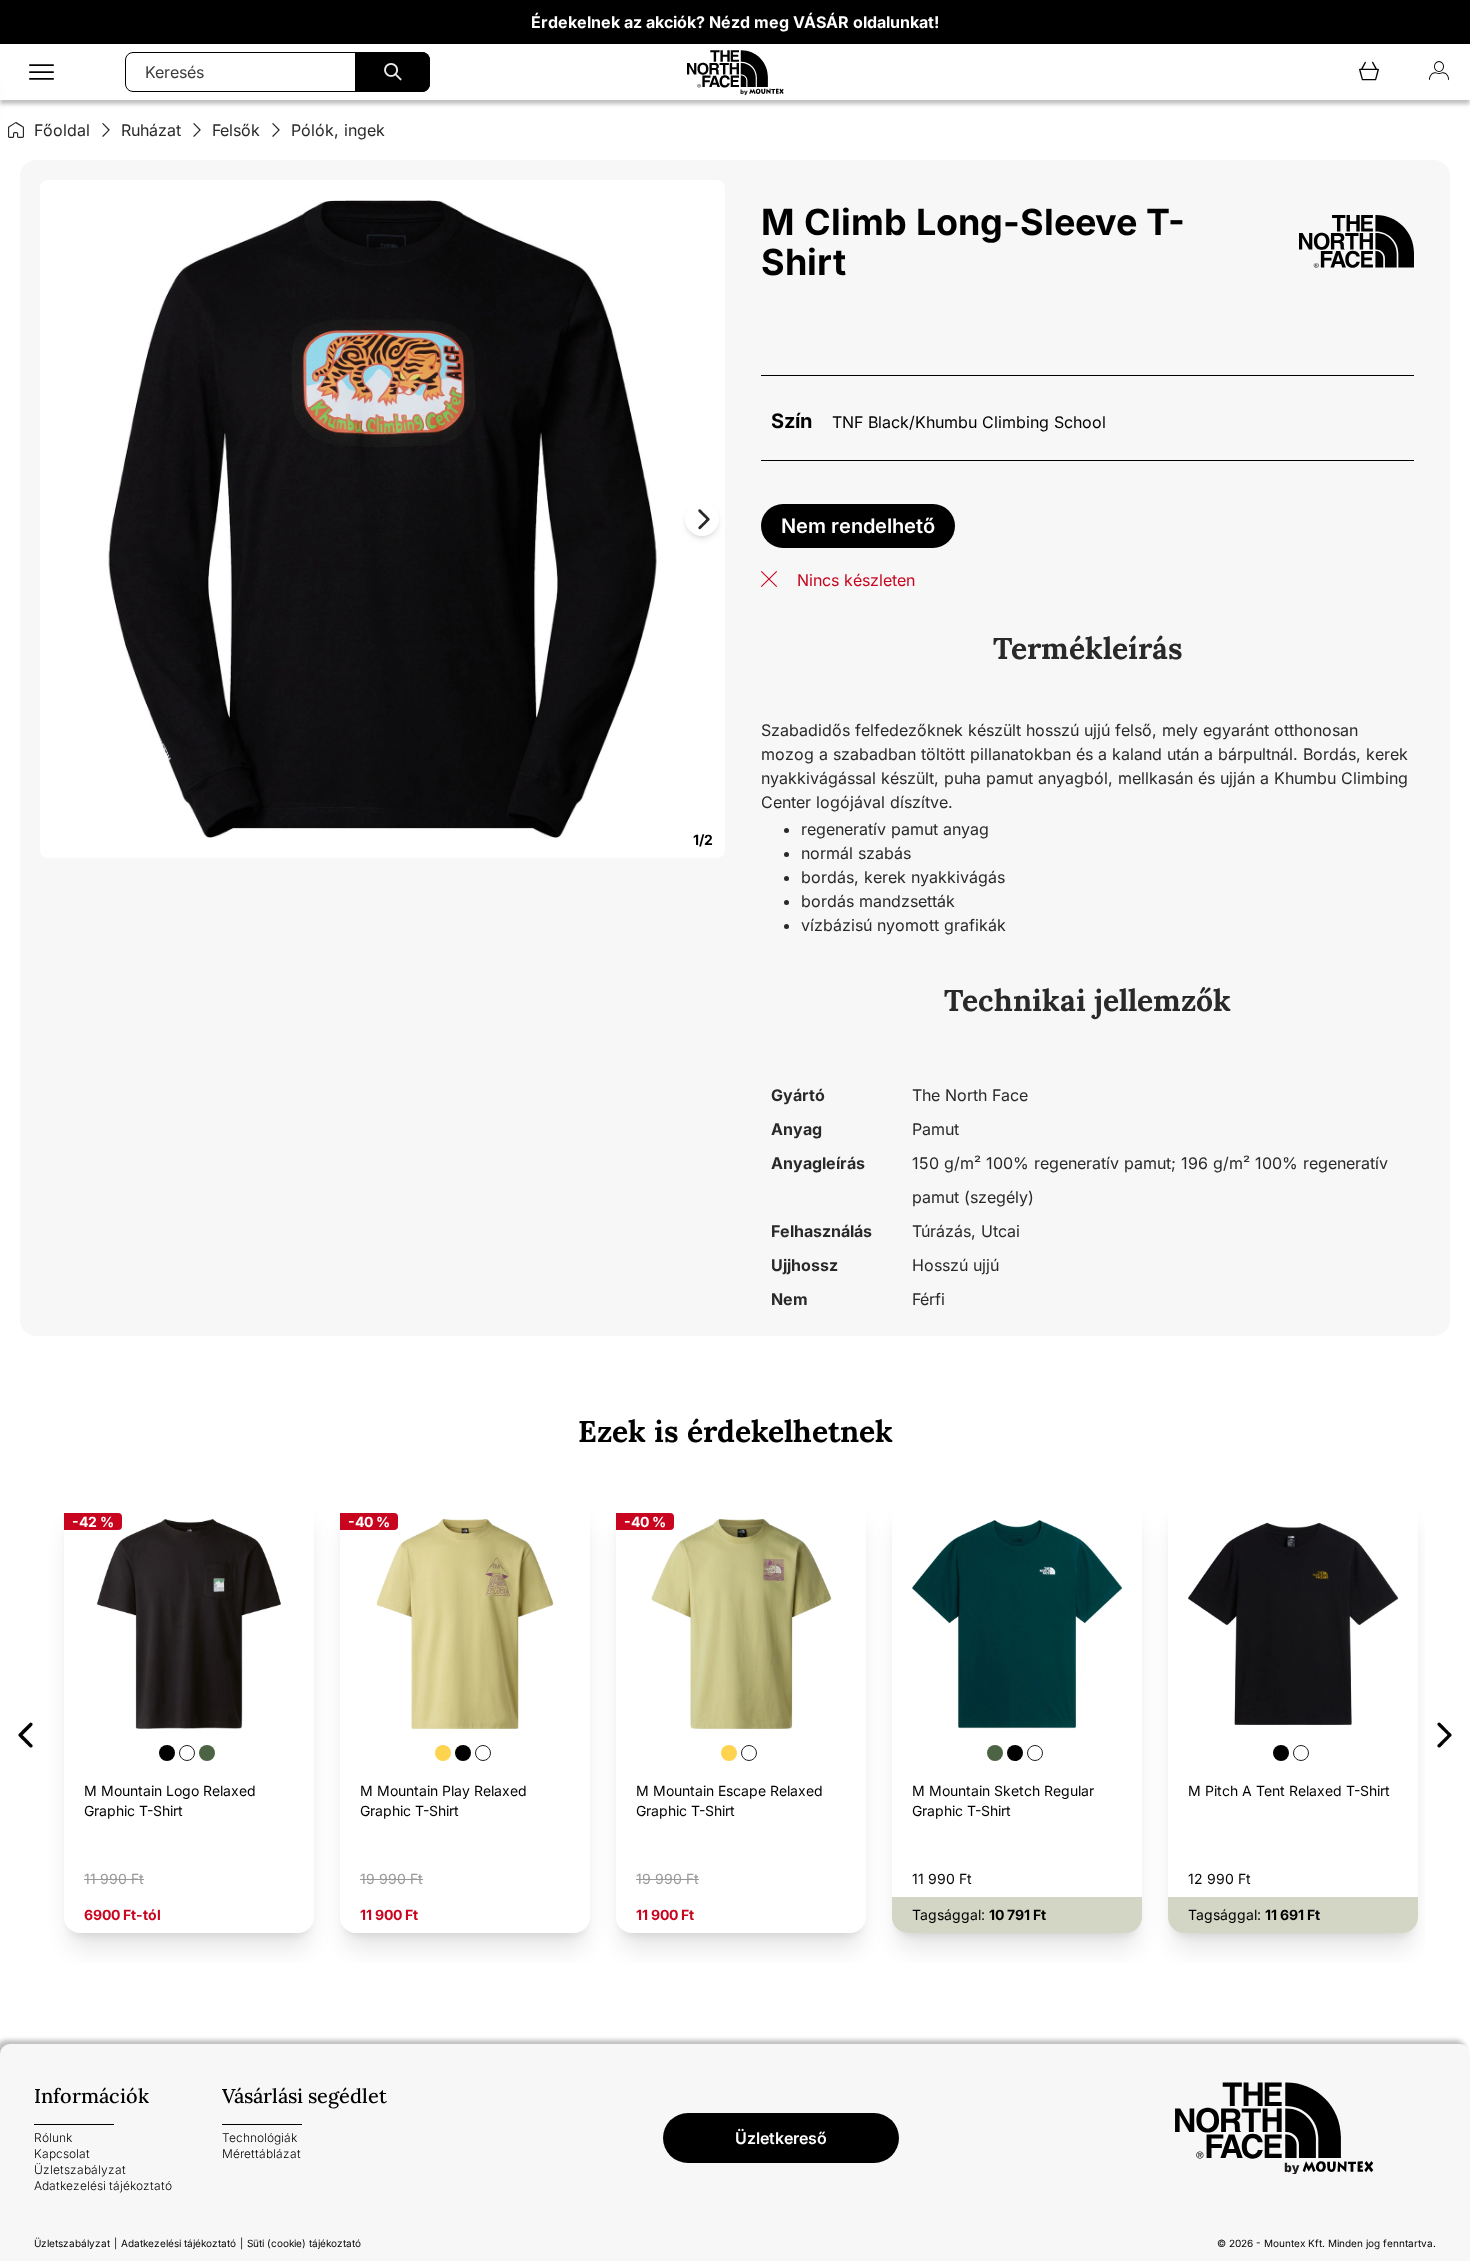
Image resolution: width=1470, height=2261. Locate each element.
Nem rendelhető (858, 526)
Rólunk (53, 2137)
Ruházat (151, 130)
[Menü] (41, 72)
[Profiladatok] (1439, 72)
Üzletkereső (781, 2138)
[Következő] (1444, 1731)
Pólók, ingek (338, 130)
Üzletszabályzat (80, 2169)
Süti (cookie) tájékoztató (304, 2243)
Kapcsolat (62, 2153)
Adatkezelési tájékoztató (103, 2185)
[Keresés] (392, 72)
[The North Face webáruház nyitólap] (1305, 2128)
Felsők (236, 130)
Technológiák (259, 2137)
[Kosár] (1369, 72)
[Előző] (25, 1731)
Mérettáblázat (261, 2153)
